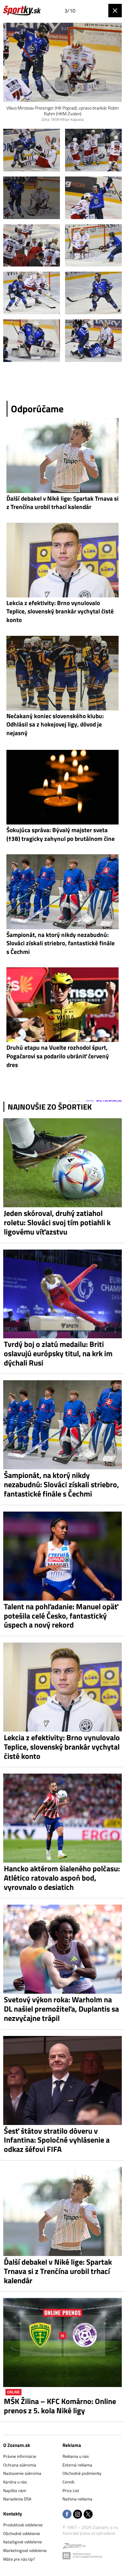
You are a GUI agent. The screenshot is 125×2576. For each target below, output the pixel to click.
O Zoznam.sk (17, 2445)
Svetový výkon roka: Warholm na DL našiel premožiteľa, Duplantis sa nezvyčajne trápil (61, 2009)
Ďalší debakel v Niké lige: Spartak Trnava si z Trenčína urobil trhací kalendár (58, 2271)
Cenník (68, 2482)
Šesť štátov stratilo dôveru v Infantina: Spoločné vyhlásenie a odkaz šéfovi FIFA (57, 2140)
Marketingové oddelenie (25, 2550)
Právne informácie (20, 2456)
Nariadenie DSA (17, 2499)
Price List (71, 2490)
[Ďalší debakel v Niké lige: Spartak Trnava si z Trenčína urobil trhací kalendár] (63, 2211)
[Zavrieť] (115, 11)
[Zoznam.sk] (74, 2547)
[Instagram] (78, 2515)
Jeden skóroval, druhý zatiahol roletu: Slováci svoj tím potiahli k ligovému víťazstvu (57, 1222)
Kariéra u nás (15, 2482)
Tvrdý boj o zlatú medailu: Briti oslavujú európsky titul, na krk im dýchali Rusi (58, 1353)
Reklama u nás (76, 2456)
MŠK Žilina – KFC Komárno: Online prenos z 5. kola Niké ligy (60, 2406)
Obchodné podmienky (82, 2473)
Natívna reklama (77, 2499)
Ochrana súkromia (20, 2465)
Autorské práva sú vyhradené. (89, 2533)
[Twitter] (88, 2515)
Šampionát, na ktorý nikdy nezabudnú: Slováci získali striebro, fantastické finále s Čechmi (61, 1484)
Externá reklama (77, 2465)
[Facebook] (67, 2515)
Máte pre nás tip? (19, 2559)
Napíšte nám (15, 2490)
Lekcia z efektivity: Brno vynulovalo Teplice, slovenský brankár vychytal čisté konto (62, 1747)
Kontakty (13, 2514)
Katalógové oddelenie (23, 2542)
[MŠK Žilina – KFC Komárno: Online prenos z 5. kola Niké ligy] (63, 2342)
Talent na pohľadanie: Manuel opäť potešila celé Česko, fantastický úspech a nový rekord (61, 1616)
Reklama (72, 2445)
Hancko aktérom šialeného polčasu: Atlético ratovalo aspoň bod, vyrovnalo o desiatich (62, 1878)
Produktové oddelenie (23, 2525)
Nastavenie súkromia (22, 2473)
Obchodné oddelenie (22, 2533)
